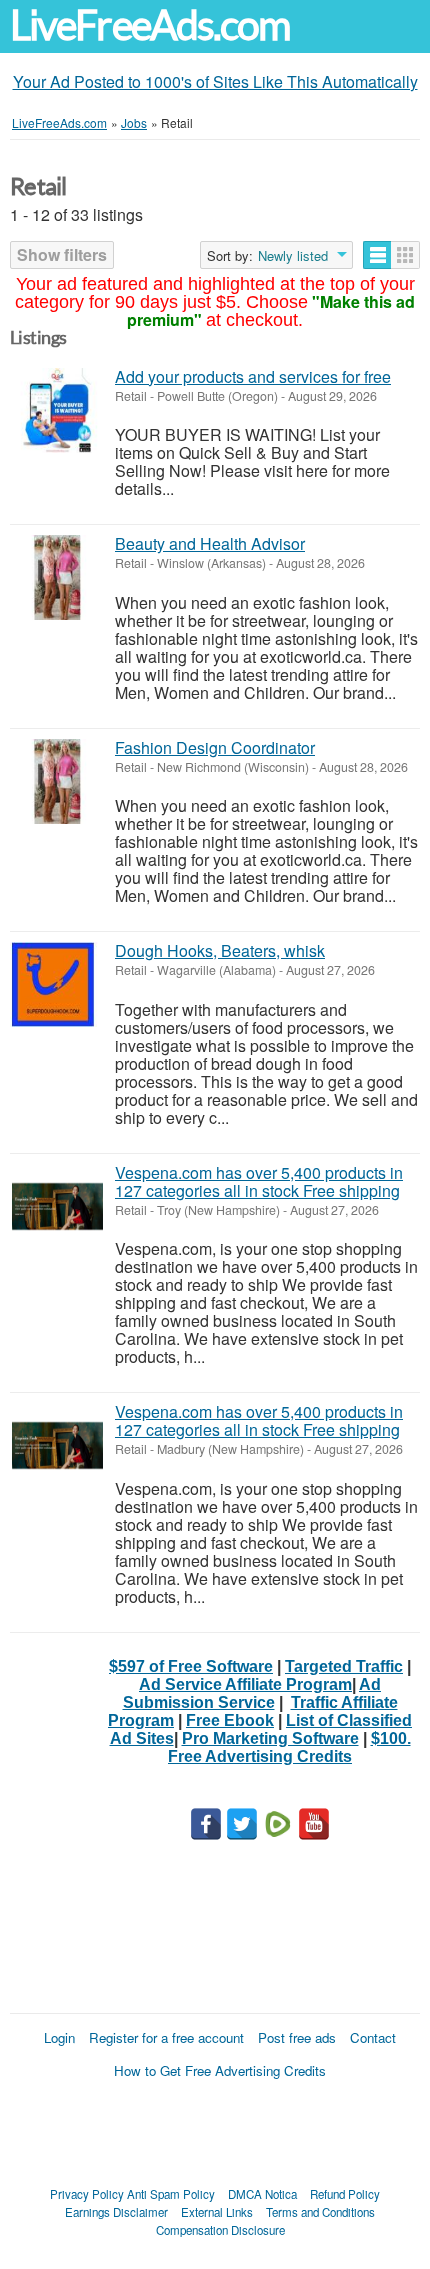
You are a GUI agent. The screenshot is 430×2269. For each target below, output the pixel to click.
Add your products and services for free (253, 376)
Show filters (62, 254)
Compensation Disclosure (220, 2230)
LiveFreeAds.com (150, 25)
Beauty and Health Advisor (210, 543)
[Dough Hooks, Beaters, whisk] (57, 984)
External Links (217, 2212)
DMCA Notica (262, 2194)
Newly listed (293, 256)
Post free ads (297, 2037)
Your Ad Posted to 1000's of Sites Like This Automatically (215, 81)
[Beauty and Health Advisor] (57, 577)
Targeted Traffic (344, 1666)
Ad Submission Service (252, 1693)
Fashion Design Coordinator (215, 747)
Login (59, 2037)
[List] (377, 255)
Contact (373, 2037)
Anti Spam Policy (171, 2194)
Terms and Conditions (320, 2212)
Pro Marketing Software (270, 1738)
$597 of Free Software (191, 1666)
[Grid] (405, 255)
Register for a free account (166, 2037)
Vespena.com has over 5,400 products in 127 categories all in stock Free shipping (259, 1181)
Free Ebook (230, 1720)
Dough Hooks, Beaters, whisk (220, 950)
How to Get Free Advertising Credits (220, 2070)
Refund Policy (345, 2194)
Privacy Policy (87, 2194)
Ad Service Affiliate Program (245, 1684)
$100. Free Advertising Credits (289, 1747)
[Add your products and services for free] (57, 410)
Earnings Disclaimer (116, 2212)
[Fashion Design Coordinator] (57, 781)
